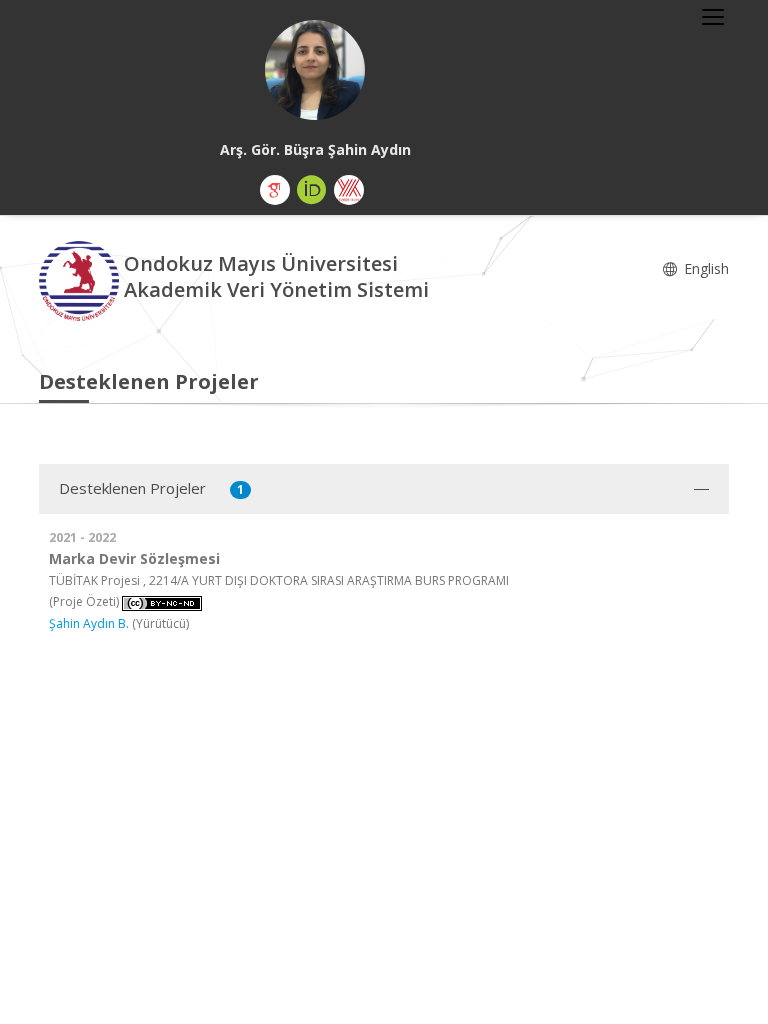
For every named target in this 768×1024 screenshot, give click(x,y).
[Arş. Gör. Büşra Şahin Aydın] (315, 70)
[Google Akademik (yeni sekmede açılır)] (275, 190)
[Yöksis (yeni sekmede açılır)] (349, 190)
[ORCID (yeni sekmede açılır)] (312, 190)
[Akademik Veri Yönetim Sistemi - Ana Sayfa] (81, 279)
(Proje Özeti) (84, 601)
